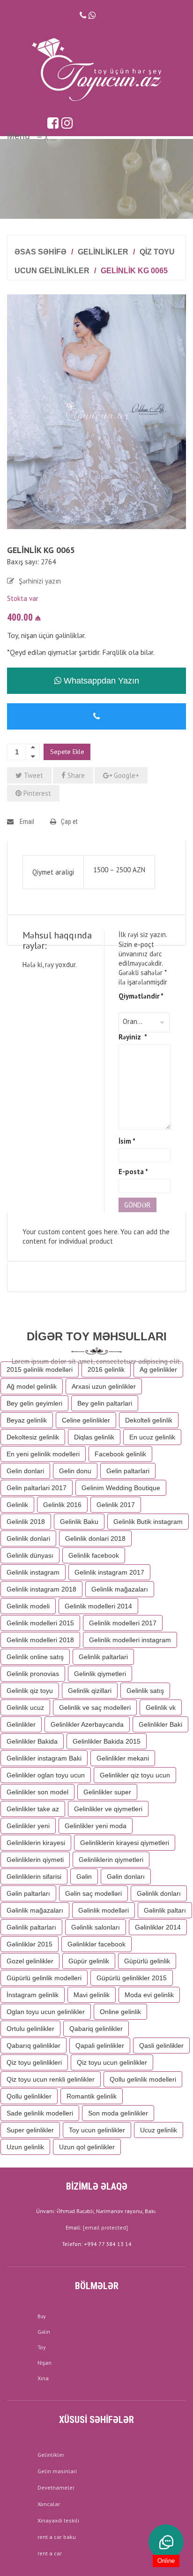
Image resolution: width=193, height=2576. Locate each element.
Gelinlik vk (161, 1707)
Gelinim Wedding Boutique (121, 1488)
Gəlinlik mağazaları (35, 1910)
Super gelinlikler (30, 2130)
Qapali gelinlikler (100, 2045)
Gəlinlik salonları (96, 1927)
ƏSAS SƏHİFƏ (41, 252)
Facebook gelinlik (120, 1454)
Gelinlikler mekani (123, 1758)
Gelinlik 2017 (116, 1505)
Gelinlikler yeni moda (96, 1826)
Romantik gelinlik (92, 2096)
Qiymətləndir (141, 996)
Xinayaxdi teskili (58, 2520)
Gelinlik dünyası (30, 1555)
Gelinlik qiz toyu (30, 1691)
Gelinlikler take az (33, 1809)
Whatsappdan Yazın (100, 681)
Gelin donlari (25, 1471)
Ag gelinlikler (158, 1369)
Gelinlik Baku (79, 1522)
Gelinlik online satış (35, 1657)
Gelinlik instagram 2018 (41, 1589)
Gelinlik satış (145, 1691)
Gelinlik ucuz (25, 1707)
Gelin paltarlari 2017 (37, 1488)
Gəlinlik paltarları (31, 1927)
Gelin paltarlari (128, 1471)
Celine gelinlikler (86, 1420)
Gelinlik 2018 (26, 1522)
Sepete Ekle (67, 752)
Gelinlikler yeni (28, 1826)
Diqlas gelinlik (94, 1437)
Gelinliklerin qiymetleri (111, 1860)
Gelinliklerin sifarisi (34, 1876)
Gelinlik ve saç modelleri (95, 1707)
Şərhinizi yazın (40, 581)
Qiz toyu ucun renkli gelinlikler (51, 2079)
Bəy (42, 2316)
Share (75, 775)
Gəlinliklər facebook (96, 1944)
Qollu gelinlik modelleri (143, 2079)
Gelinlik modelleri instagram (130, 1640)
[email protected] (105, 2227)
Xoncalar (49, 2504)
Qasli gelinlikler (161, 2045)
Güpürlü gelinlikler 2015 (132, 1978)
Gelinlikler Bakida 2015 (107, 1741)
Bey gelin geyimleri (34, 1403)
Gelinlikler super (107, 1792)
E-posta (133, 1172)
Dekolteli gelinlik (149, 1420)
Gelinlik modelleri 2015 (40, 1623)
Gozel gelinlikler (30, 1961)
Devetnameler (56, 2488)
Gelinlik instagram (33, 1572)
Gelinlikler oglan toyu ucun (46, 1775)
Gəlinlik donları (159, 1893)
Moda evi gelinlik (149, 1995)
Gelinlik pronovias (33, 1674)
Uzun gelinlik (25, 2147)
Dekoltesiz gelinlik (33, 1437)
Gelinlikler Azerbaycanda (87, 1724)
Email (26, 822)
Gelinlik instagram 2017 (109, 1572)
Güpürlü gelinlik (147, 1961)
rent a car (50, 2553)
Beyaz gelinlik (27, 1420)
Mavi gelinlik (92, 1995)
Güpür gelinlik (89, 1961)
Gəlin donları (126, 1876)
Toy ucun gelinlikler (97, 2130)
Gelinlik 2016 (62, 1505)
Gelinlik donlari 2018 (95, 1538)
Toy (42, 2347)
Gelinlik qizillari (90, 1691)
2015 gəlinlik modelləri (40, 1369)
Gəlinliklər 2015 (30, 1944)
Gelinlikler (103, 252)
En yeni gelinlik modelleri (43, 1454)
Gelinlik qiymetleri (100, 1674)
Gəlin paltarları (28, 1893)
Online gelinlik (120, 2012)
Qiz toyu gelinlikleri (34, 2062)
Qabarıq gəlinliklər (33, 2045)
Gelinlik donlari (28, 1538)
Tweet (33, 775)
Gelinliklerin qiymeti (35, 1860)
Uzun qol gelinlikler (87, 2147)
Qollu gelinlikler (29, 2096)
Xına (43, 2378)
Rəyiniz (133, 1037)
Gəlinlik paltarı (165, 1910)
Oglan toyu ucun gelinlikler (46, 2012)
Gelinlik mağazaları (120, 1589)
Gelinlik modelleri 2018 (40, 1640)
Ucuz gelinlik (159, 2130)
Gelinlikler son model (37, 1792)
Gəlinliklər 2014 (158, 1927)
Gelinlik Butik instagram (148, 1522)
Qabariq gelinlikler (96, 2029)
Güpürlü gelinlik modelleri (44, 1978)
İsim (127, 1141)
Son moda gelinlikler (118, 2113)
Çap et (69, 822)
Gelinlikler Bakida (32, 1741)
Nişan (45, 2363)
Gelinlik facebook (94, 1555)
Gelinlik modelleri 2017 (123, 1623)
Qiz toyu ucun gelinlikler (112, 2062)
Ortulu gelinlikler (30, 2029)
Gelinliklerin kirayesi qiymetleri (125, 1843)
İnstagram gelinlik (33, 1995)
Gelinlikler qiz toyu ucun (135, 1775)
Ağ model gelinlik (32, 1386)
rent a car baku (57, 2537)
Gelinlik (17, 1505)
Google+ (126, 775)
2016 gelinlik (106, 1369)
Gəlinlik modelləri (104, 1910)
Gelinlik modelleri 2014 (98, 1606)
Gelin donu (75, 1471)
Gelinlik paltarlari (103, 1657)
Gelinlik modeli (28, 1606)
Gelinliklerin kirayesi (36, 1843)
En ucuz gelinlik (152, 1437)
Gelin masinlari (57, 2471)
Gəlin (84, 1876)
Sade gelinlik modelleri (40, 2113)
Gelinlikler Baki (160, 1724)
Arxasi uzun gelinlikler (104, 1386)
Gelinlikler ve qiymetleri (108, 1809)
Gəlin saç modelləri (93, 1893)
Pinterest (36, 793)
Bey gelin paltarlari (105, 1403)
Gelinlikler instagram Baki (44, 1758)
